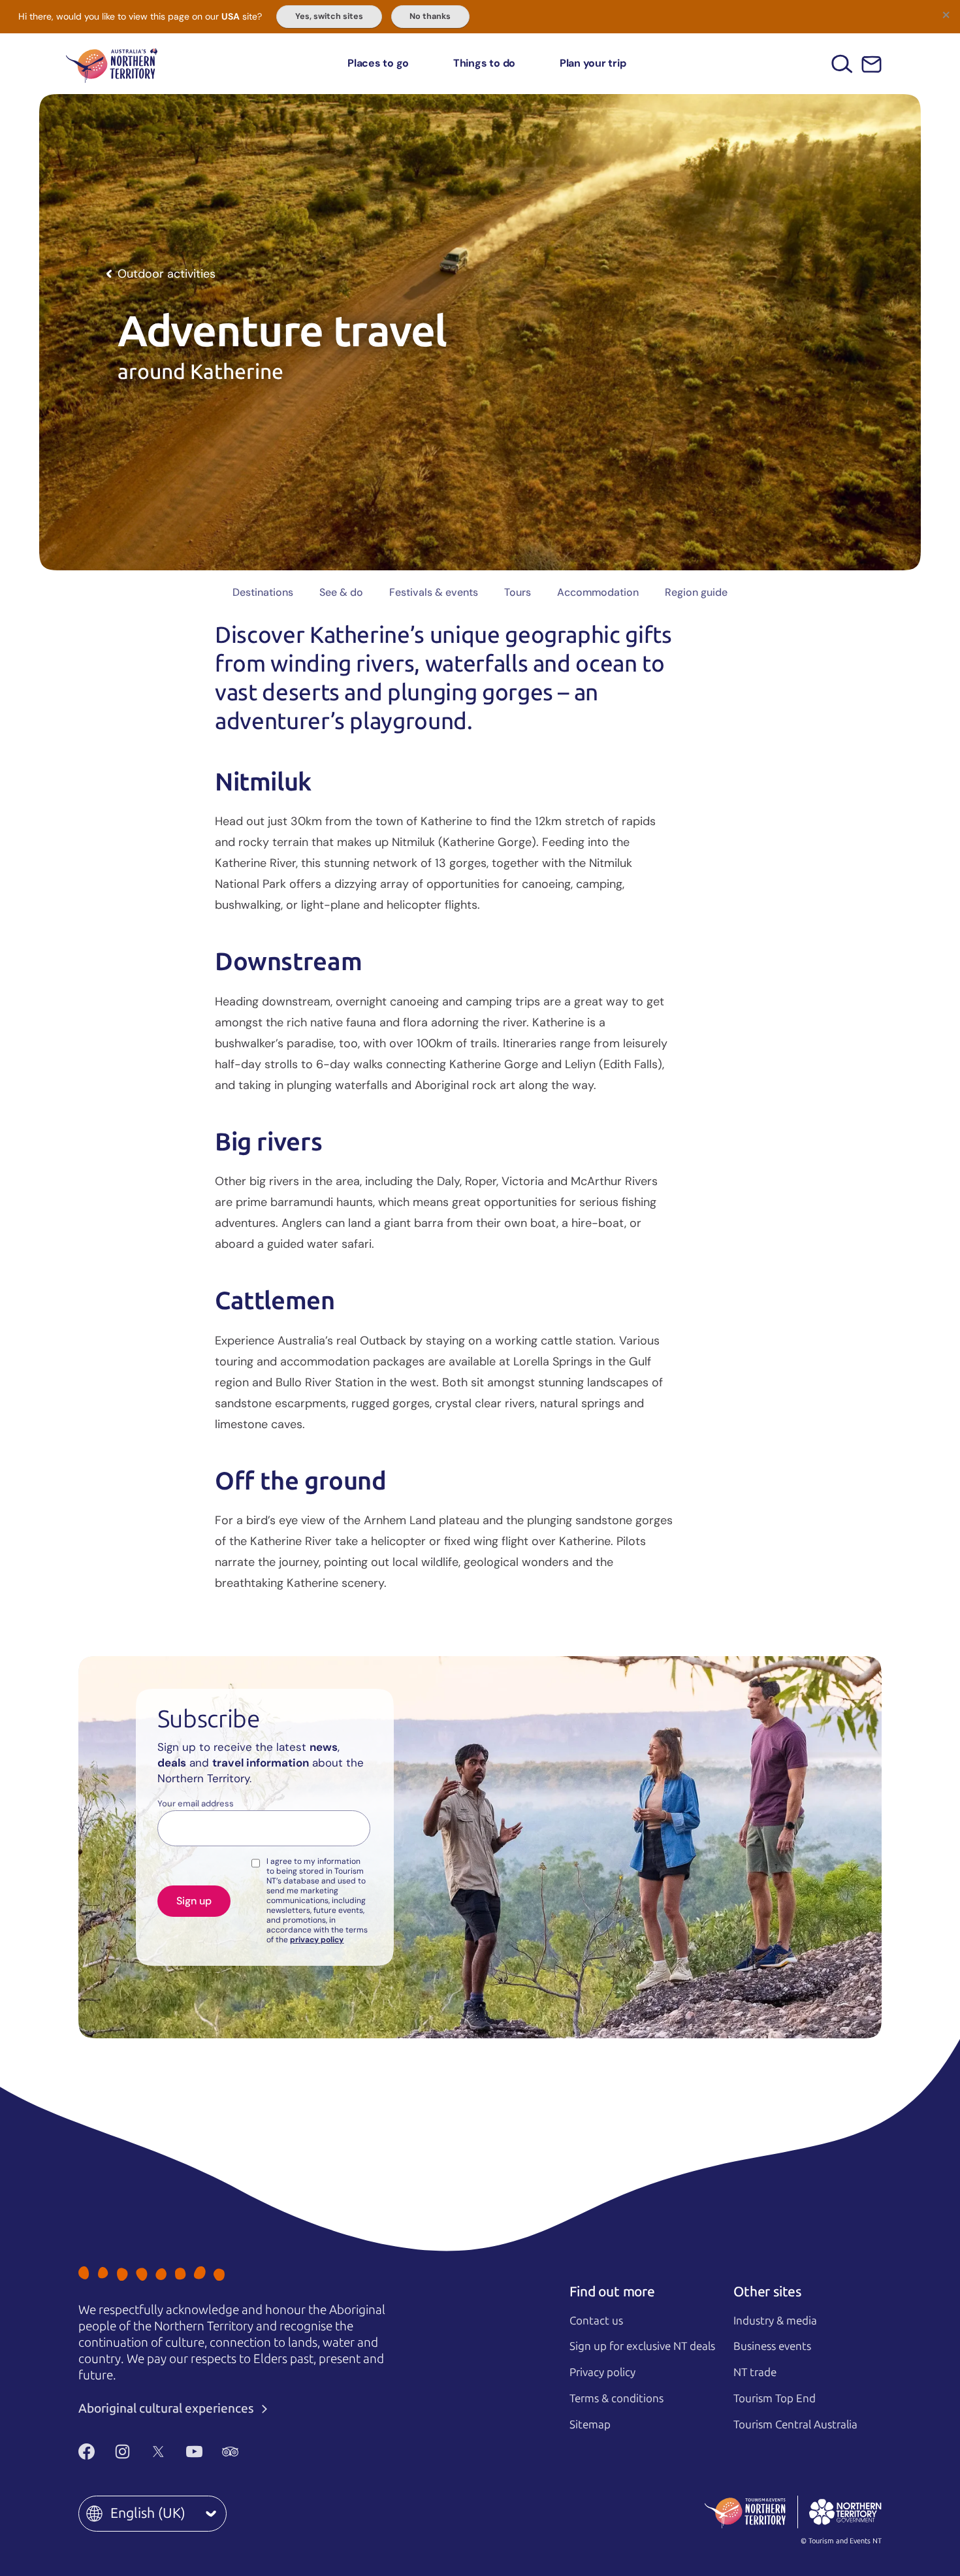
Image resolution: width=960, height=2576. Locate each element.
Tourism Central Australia (795, 2424)
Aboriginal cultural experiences (168, 2408)
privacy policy (317, 1940)
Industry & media (775, 2321)
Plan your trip (593, 63)
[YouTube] (194, 2451)
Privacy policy (602, 2372)
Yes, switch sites (329, 16)
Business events (772, 2346)
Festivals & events (434, 592)
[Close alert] (946, 14)
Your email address (196, 1804)
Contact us (596, 2321)
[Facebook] (87, 2451)
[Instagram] (122, 2451)
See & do (341, 592)
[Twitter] (158, 2451)
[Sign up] (872, 64)
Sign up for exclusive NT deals (642, 2346)
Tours (518, 592)
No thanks (430, 16)
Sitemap (590, 2424)
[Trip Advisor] (230, 2451)
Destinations (263, 592)
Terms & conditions (616, 2398)
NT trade (755, 2372)
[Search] (842, 64)
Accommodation (598, 592)
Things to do (484, 63)
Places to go (378, 63)
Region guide (696, 592)
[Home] (112, 64)
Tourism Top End (775, 2398)
